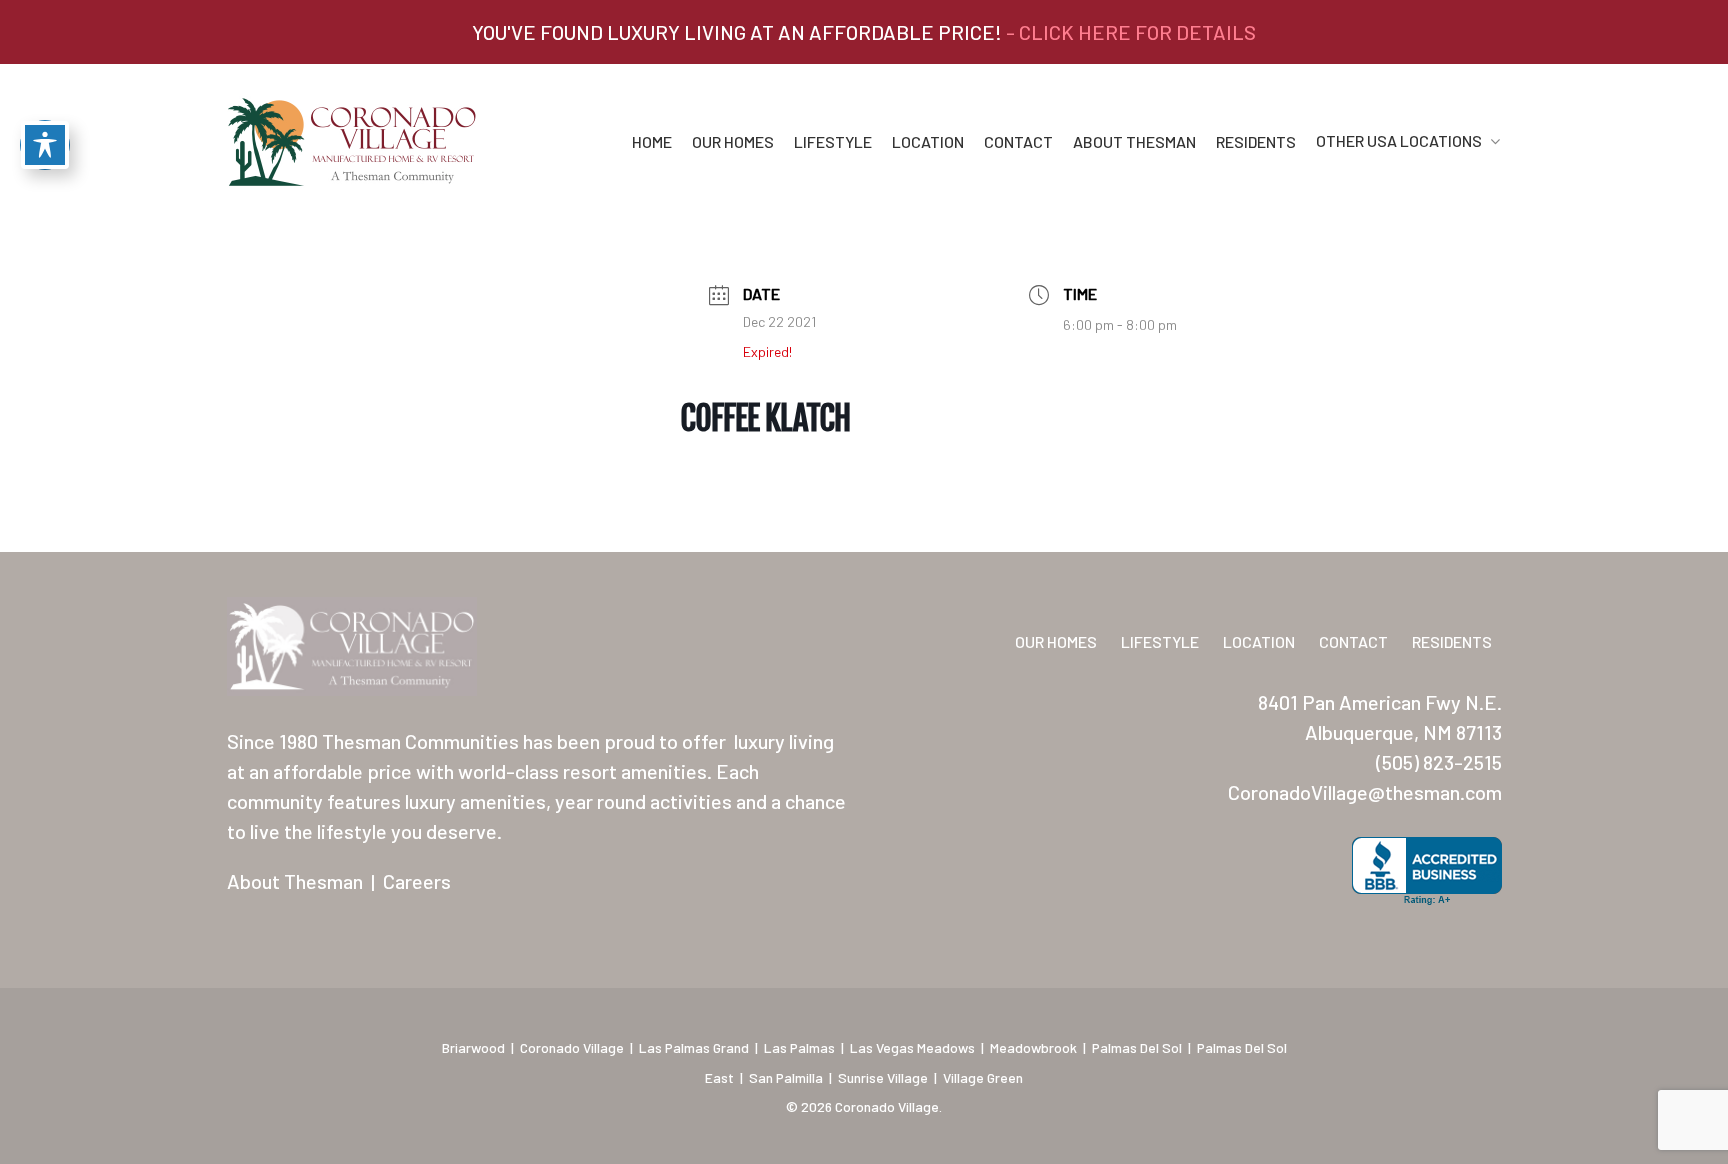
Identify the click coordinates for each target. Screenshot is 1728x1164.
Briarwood (473, 1047)
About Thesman (1134, 142)
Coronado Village (572, 1047)
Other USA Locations (1399, 141)
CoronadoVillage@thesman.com (1365, 792)
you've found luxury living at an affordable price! (864, 32)
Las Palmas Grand (694, 1047)
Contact (1018, 142)
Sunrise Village (883, 1077)
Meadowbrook (1033, 1047)
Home (652, 142)
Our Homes (733, 142)
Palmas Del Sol (1137, 1047)
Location (928, 142)
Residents (1256, 142)
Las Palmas (799, 1047)
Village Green (983, 1077)
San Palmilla (786, 1077)
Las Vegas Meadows (912, 1047)
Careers (417, 881)
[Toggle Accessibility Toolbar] (45, 145)
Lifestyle (833, 142)
